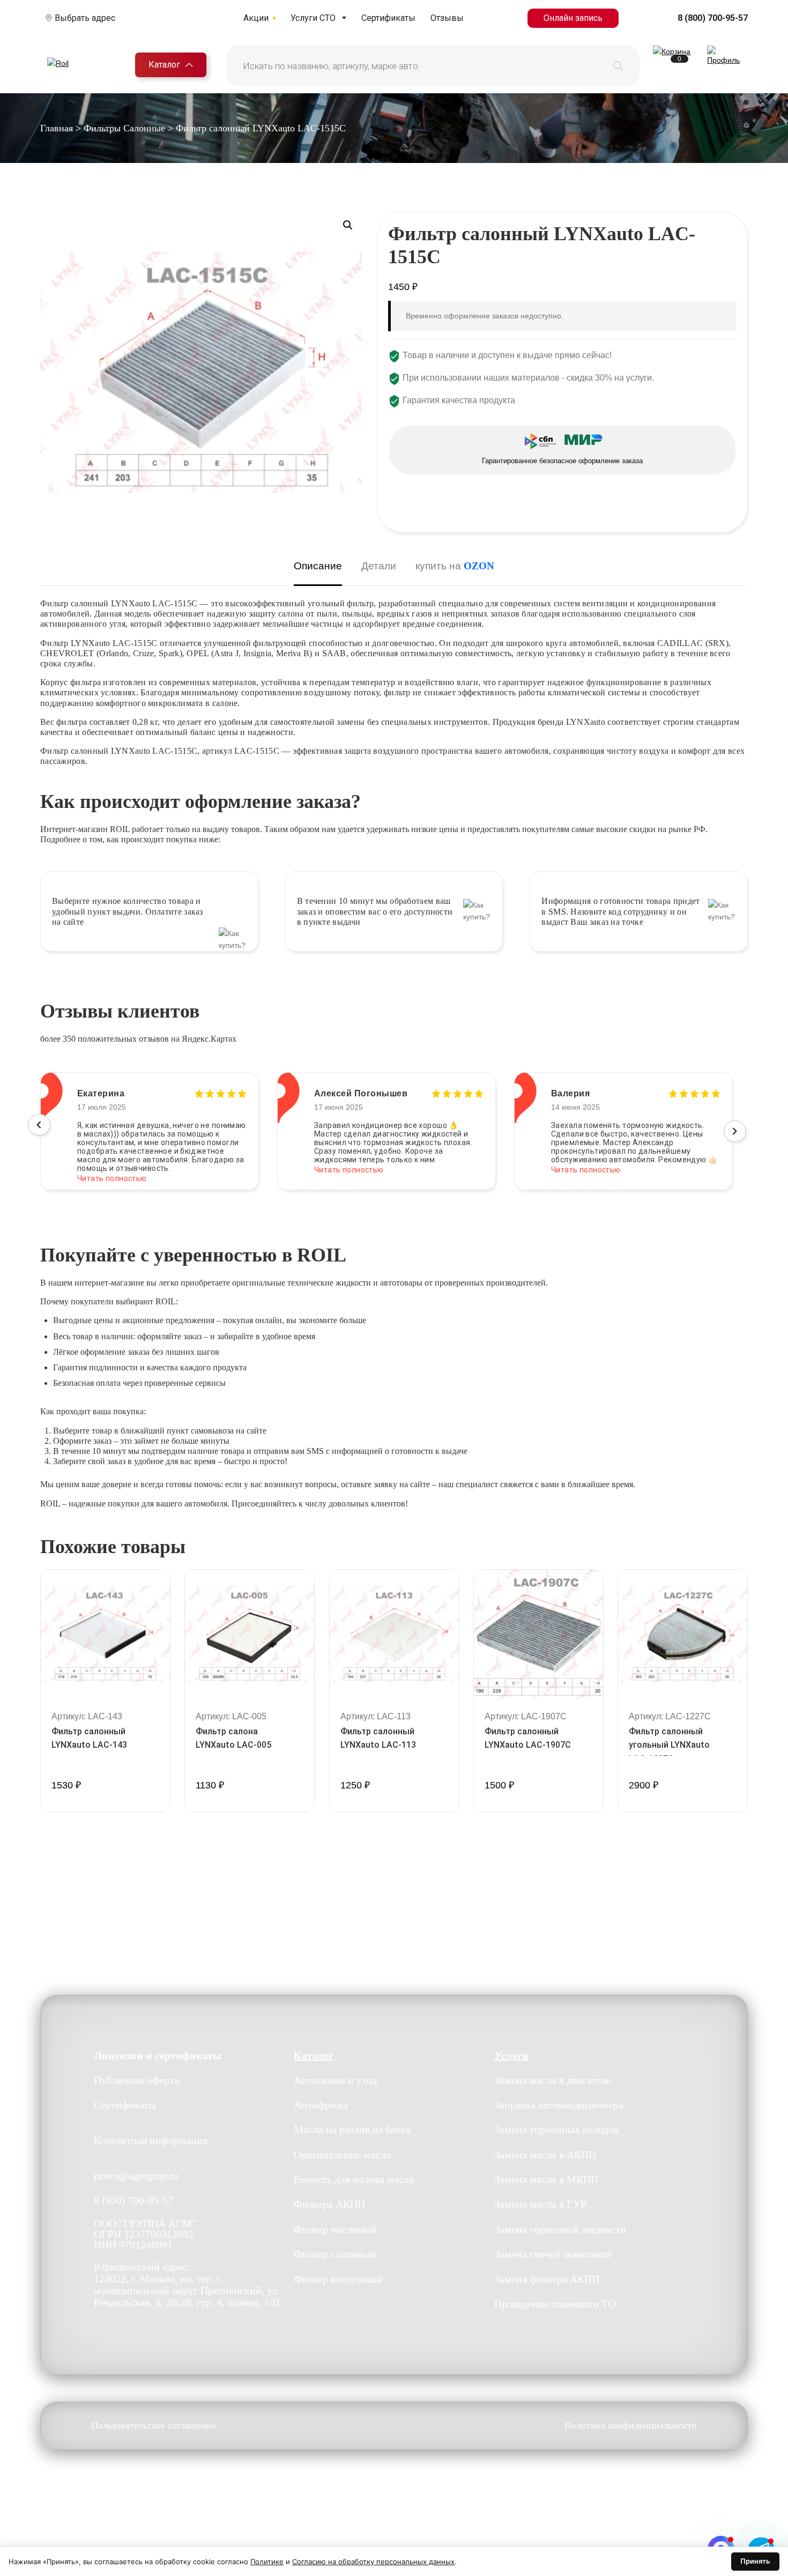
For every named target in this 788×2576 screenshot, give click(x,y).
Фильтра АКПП (329, 2204)
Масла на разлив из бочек (352, 2129)
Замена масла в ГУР (540, 2204)
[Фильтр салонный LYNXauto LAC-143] (105, 1634)
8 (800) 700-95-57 (713, 18)
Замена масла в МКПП (546, 2179)
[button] (348, 225)
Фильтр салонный (335, 2254)
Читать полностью (112, 1170)
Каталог (164, 65)
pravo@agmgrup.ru (136, 2176)
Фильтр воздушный (338, 2279)
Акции (256, 18)
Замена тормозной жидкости (560, 2229)
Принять (755, 2561)
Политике (267, 2562)
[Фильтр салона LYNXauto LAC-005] (250, 1634)
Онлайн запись (573, 18)
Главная (57, 128)
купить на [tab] (455, 566)
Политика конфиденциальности (631, 2426)
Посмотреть (105, 1811)
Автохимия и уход (335, 2080)
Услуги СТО (313, 18)
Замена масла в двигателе (553, 2080)
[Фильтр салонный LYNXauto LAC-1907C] (538, 1634)
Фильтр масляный (335, 2229)
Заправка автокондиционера (559, 2105)
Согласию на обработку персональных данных (373, 2562)
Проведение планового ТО (555, 2304)
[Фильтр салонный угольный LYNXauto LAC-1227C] (683, 1634)
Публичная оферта (136, 2080)
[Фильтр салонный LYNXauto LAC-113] (394, 1634)
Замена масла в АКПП (545, 2155)
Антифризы (321, 2105)
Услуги (511, 2055)
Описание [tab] (318, 566)
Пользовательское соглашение (154, 2426)
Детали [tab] (379, 566)
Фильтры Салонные (124, 128)
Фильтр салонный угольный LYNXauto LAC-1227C (669, 1745)
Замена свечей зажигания (553, 2254)
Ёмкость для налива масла (354, 2179)
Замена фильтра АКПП (547, 2279)
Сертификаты (388, 18)
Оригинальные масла (342, 2155)
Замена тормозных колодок (557, 2129)
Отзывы (447, 18)
